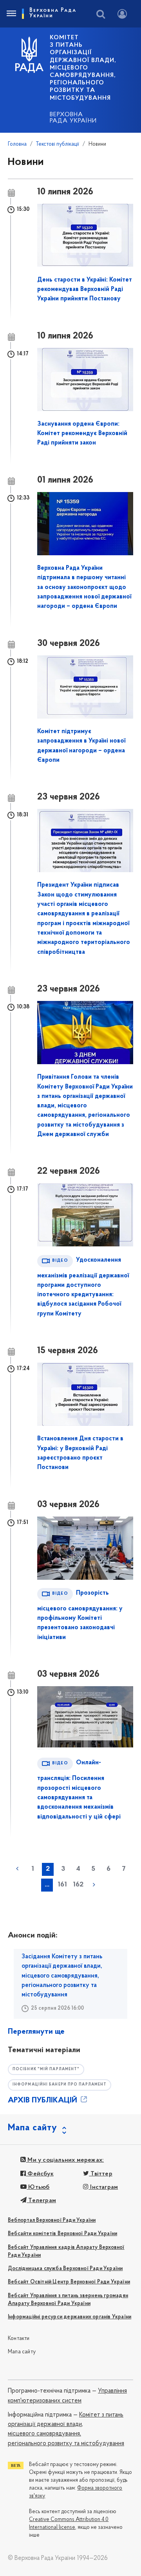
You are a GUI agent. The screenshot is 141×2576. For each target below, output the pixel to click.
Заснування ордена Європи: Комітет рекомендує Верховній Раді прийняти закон (82, 434)
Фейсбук (40, 2174)
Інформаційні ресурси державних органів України (70, 2317)
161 (62, 1885)
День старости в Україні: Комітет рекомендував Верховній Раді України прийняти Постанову (85, 290)
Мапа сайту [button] (33, 2128)
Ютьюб (38, 2187)
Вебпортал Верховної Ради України (52, 2220)
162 (78, 1885)
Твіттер (101, 2174)
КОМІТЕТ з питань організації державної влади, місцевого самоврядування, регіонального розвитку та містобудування (83, 68)
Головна (17, 144)
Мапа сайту (22, 2352)
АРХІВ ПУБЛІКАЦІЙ (43, 2100)
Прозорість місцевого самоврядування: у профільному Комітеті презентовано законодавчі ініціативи (80, 1615)
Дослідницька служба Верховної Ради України (65, 2269)
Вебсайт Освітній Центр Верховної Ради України (69, 2282)
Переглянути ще (36, 2032)
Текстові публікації (58, 144)
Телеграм (41, 2201)
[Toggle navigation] (11, 14)
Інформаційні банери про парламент (60, 2085)
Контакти (19, 2339)
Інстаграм (103, 2187)
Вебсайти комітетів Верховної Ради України (62, 2234)
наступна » (94, 1884)
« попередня (17, 1869)
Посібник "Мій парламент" (46, 2069)
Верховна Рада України (73, 118)
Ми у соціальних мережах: (65, 2160)
